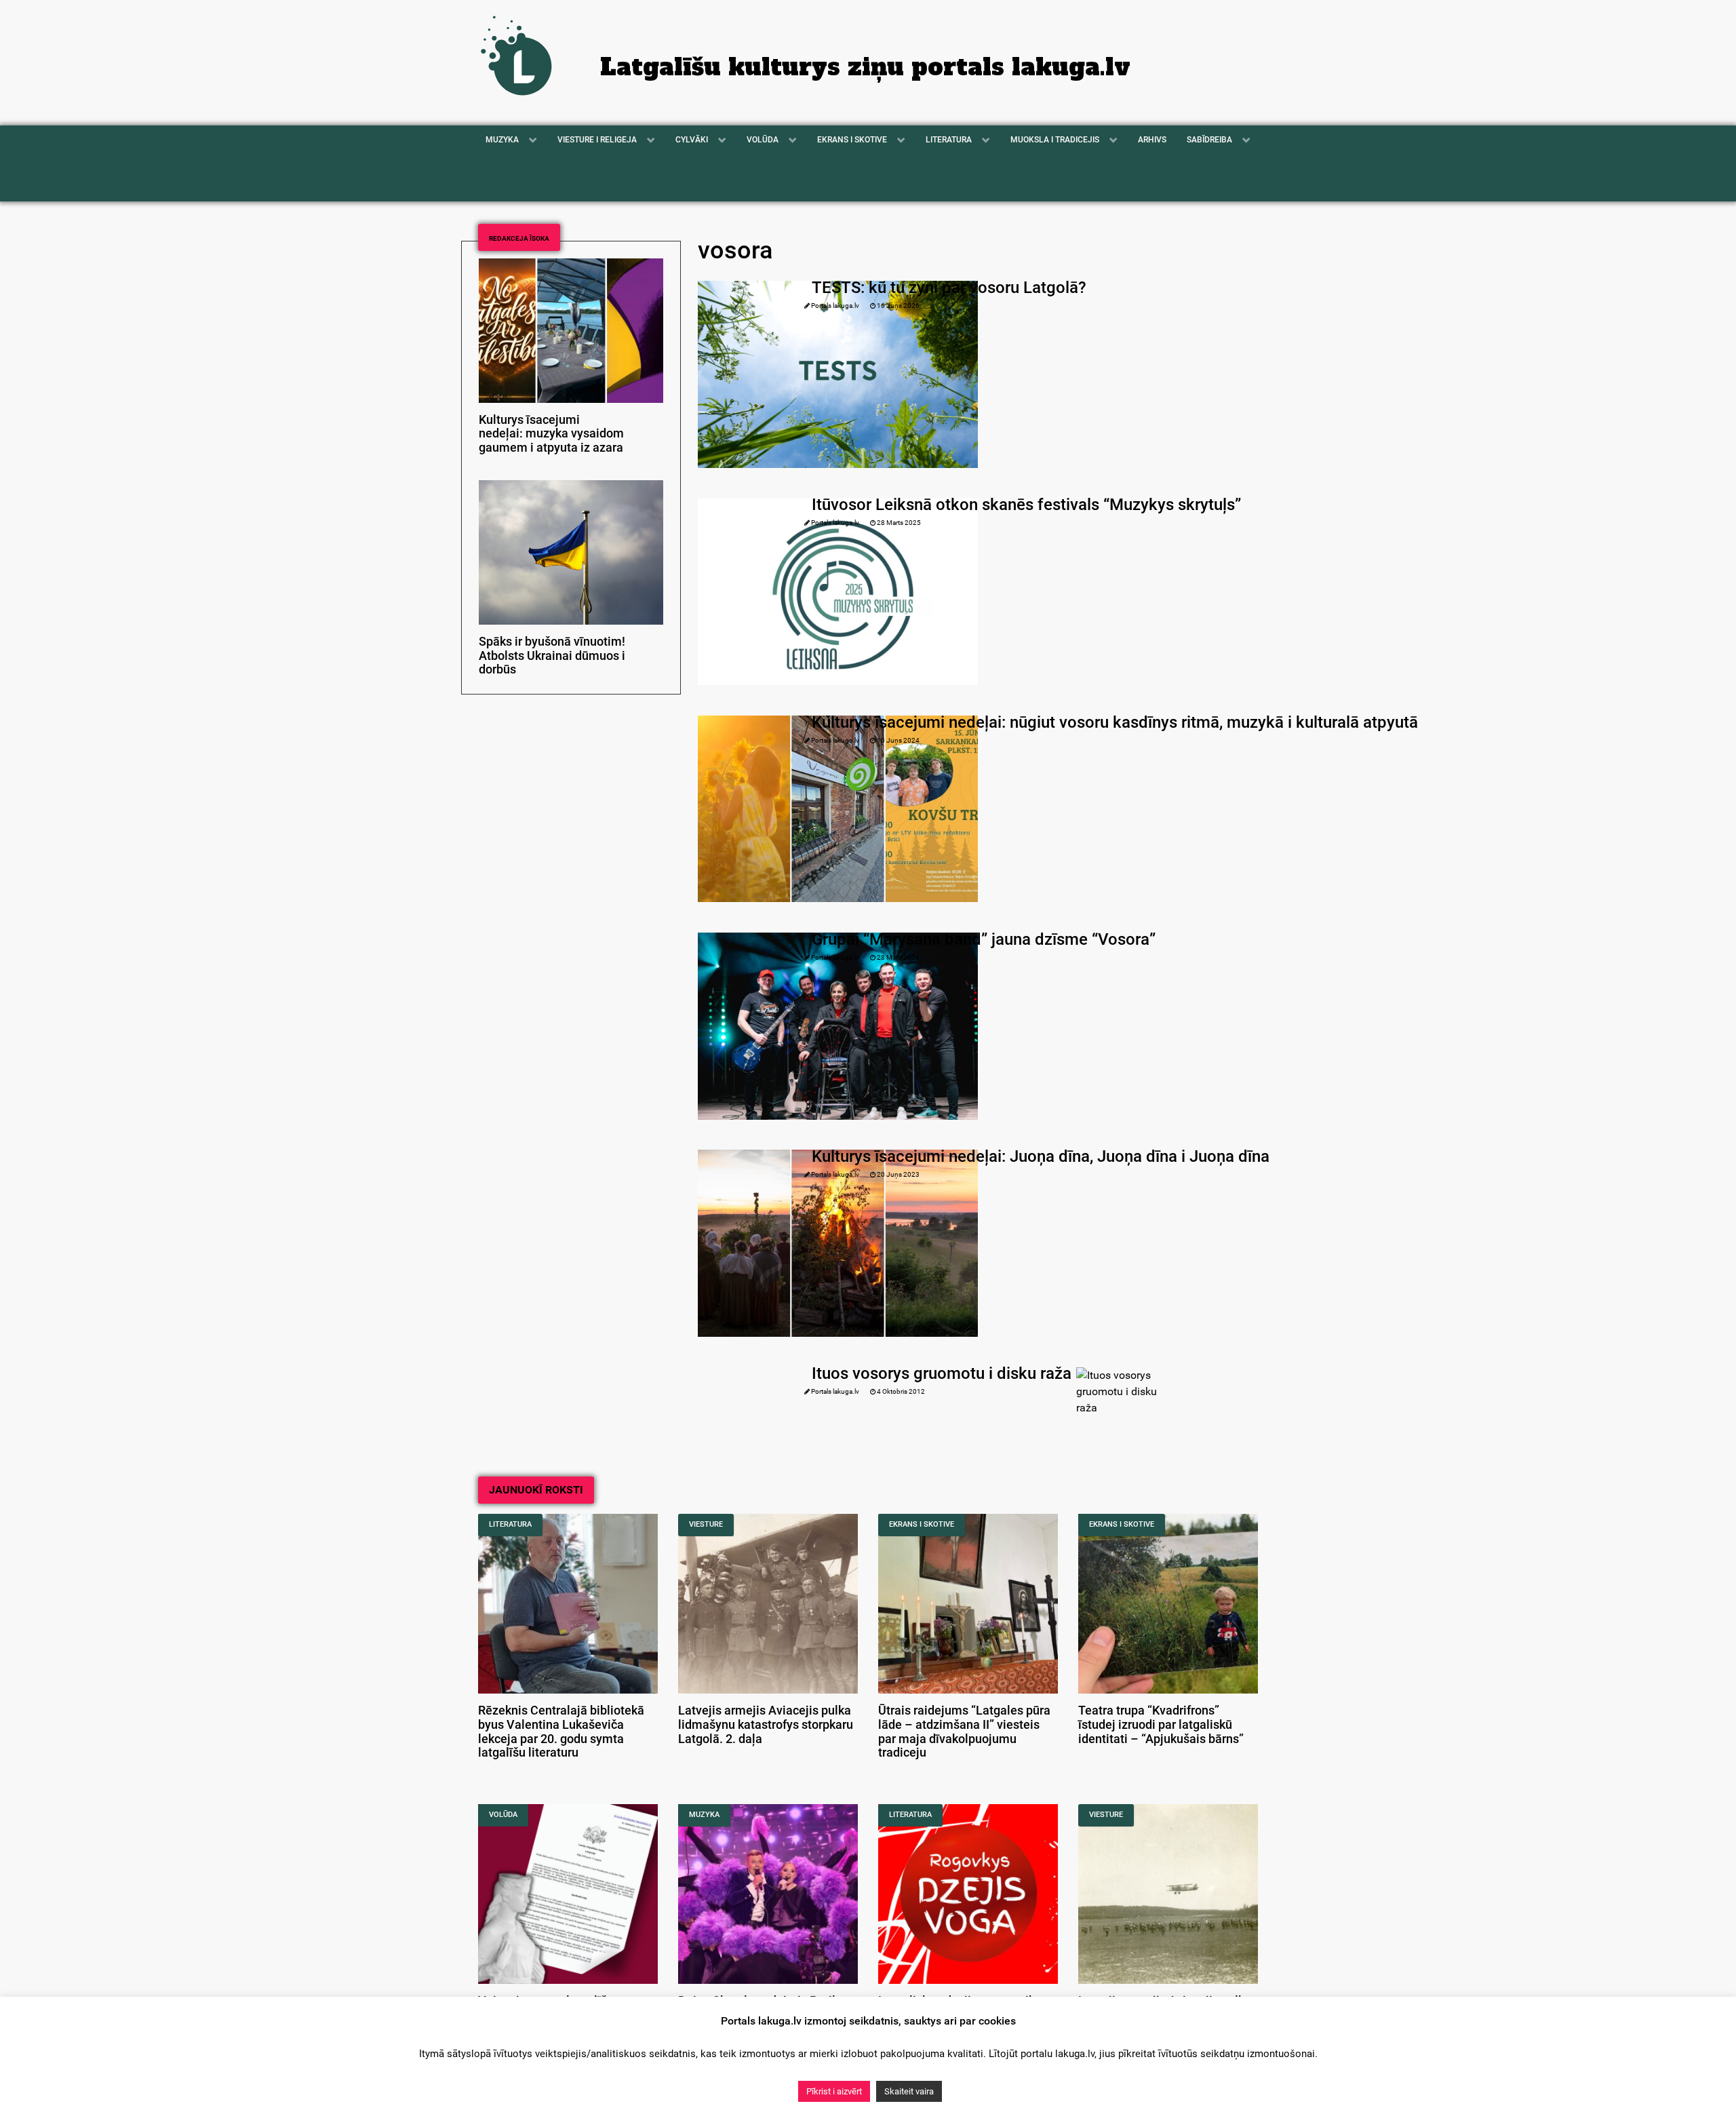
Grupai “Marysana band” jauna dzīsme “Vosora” (984, 939)
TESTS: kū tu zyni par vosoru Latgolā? (949, 288)
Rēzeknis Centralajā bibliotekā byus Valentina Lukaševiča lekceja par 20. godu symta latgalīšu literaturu (561, 1732)
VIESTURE (706, 1524)
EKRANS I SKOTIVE (922, 1524)
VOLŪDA (503, 1815)
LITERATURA (510, 1524)
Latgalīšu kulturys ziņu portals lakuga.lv (865, 67)
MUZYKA (704, 1815)
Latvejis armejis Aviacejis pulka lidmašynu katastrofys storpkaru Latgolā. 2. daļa (766, 1725)
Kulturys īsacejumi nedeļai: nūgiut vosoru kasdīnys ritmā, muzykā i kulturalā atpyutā (1115, 722)
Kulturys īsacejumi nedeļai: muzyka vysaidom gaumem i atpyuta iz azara (551, 434)
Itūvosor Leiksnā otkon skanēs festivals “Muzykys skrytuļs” (1026, 505)
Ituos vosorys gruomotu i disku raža (942, 1373)
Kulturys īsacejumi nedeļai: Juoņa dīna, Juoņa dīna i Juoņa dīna (1041, 1156)
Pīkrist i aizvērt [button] (834, 2091)
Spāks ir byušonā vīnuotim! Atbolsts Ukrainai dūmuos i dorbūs (552, 656)
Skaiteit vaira (909, 2091)
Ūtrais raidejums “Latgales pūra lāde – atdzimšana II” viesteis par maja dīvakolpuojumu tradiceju (964, 1732)
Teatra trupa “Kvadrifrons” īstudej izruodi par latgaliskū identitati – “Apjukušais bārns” (1161, 1725)
